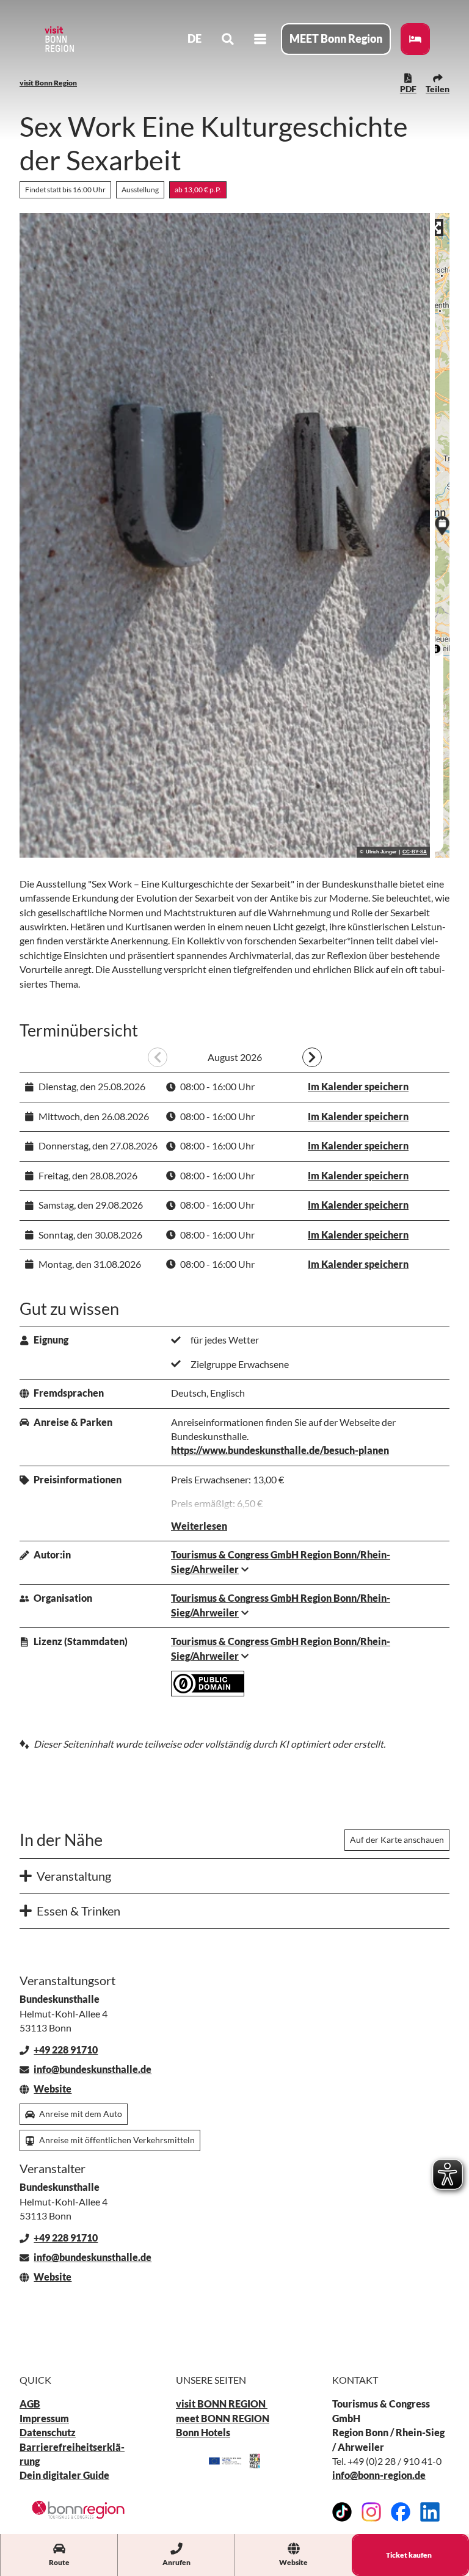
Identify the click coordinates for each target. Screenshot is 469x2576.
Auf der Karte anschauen (397, 1840)
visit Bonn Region (48, 83)
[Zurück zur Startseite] (59, 39)
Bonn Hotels (203, 2433)
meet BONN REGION (223, 2419)
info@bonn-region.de (379, 2475)
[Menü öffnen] (260, 39)
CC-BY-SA (415, 852)
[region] (442, 535)
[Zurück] (158, 1057)
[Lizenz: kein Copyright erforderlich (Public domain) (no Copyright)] (208, 1693)
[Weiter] (312, 1057)
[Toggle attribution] (436, 649)
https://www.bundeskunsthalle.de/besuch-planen (280, 1450)
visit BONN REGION (222, 2404)
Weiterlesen (199, 1526)
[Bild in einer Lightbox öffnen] (78, 2509)
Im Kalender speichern (358, 1087)
